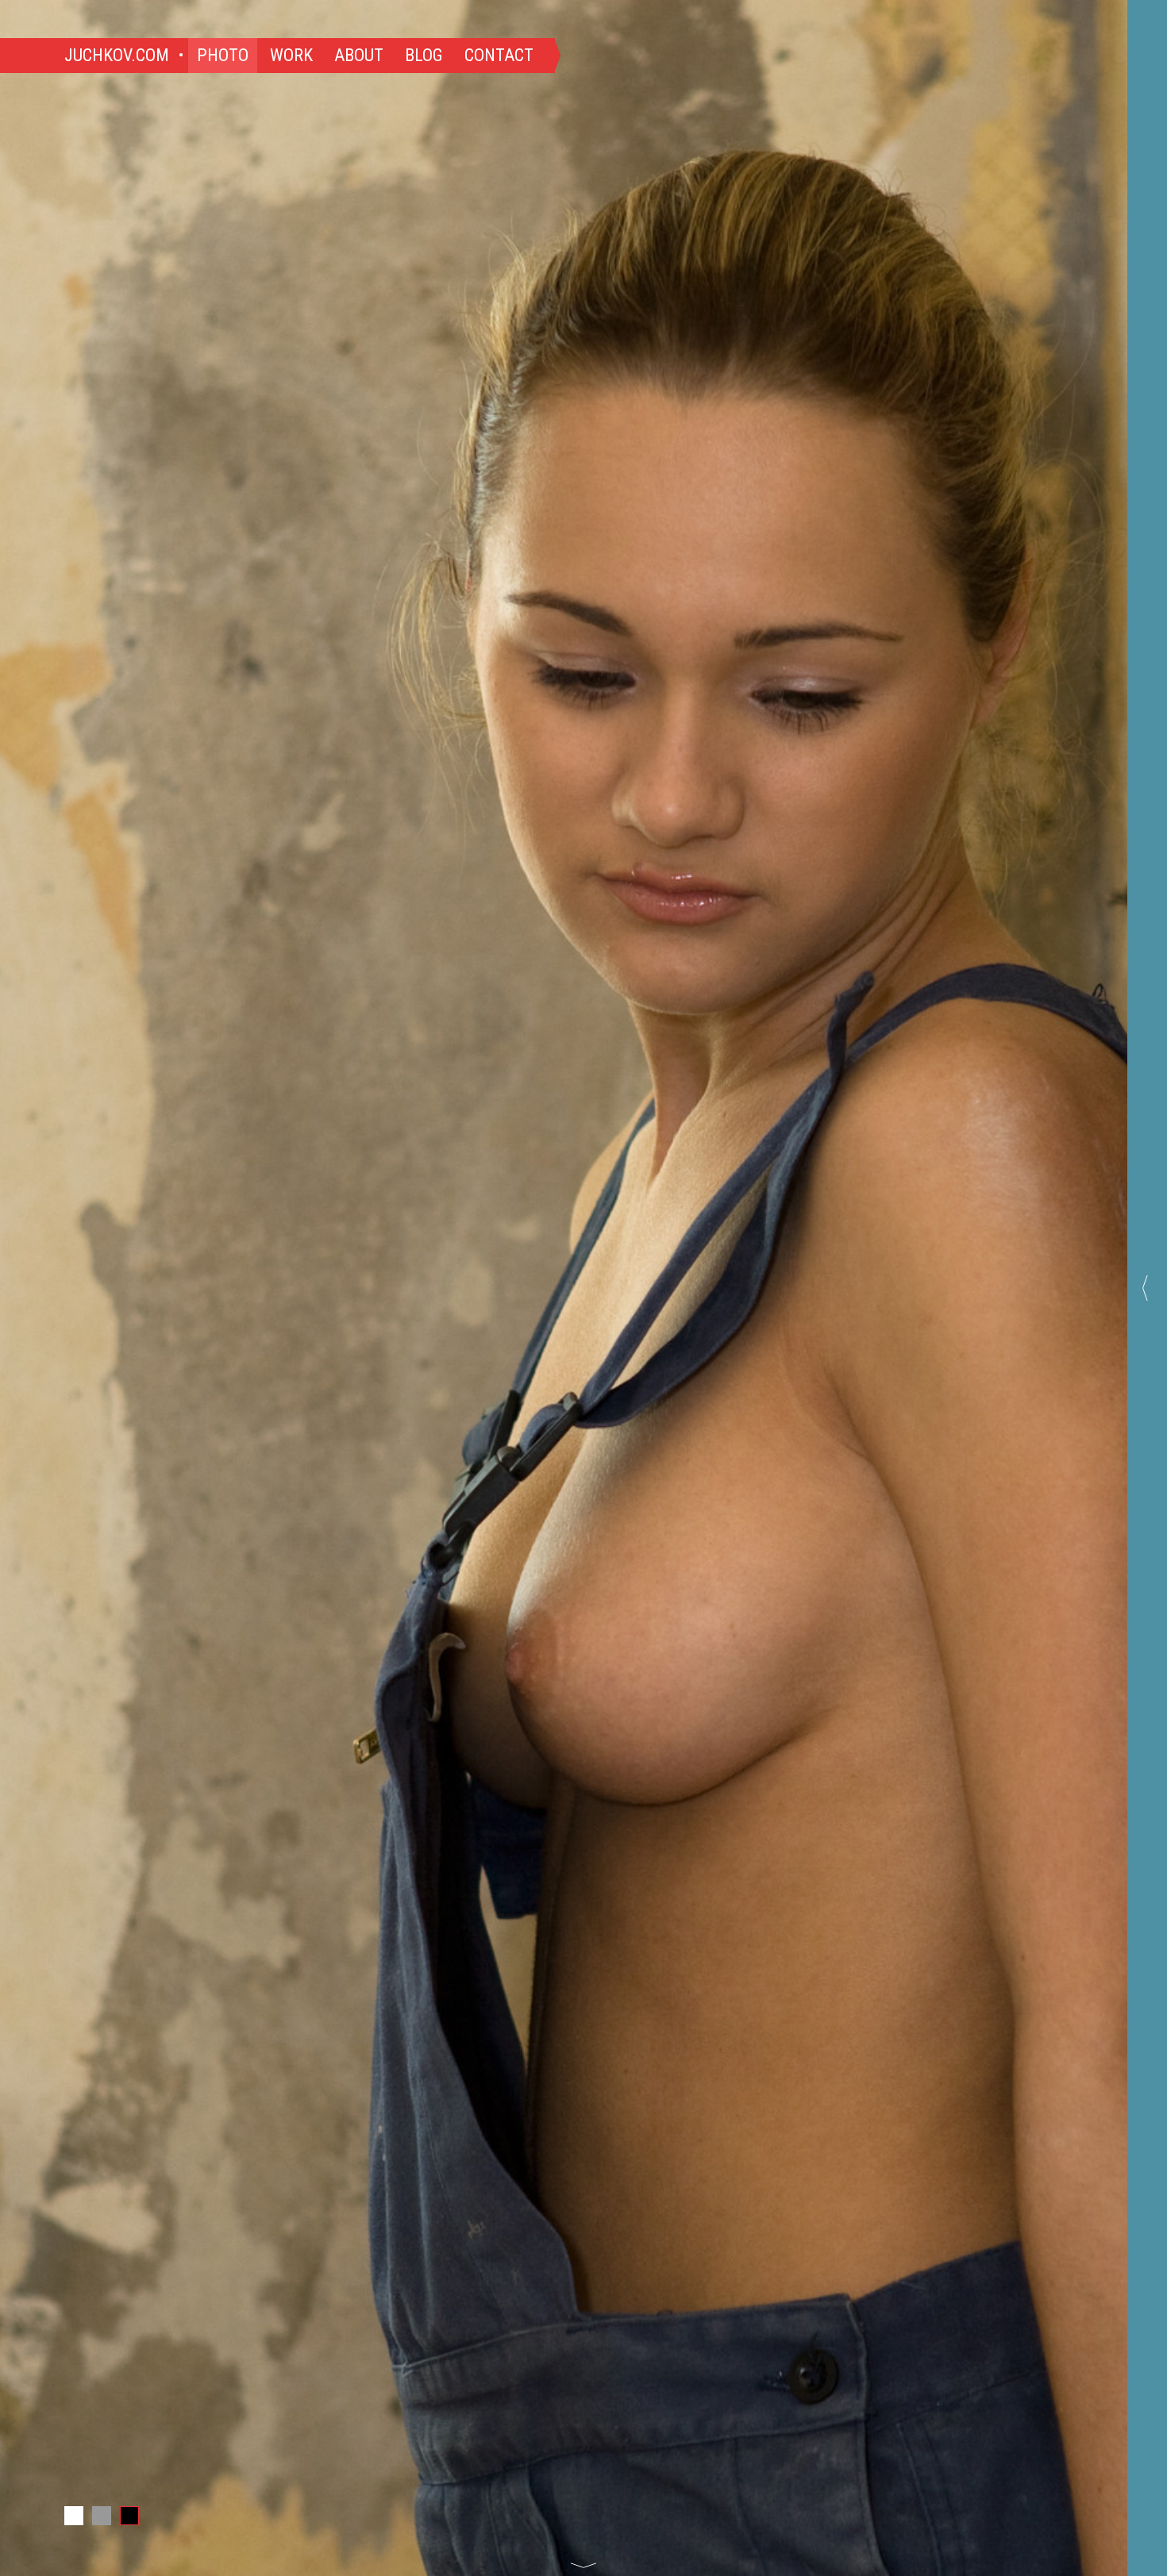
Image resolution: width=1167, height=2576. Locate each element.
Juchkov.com (117, 55)
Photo (223, 55)
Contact (499, 55)
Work (291, 55)
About (359, 55)
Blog (424, 55)
